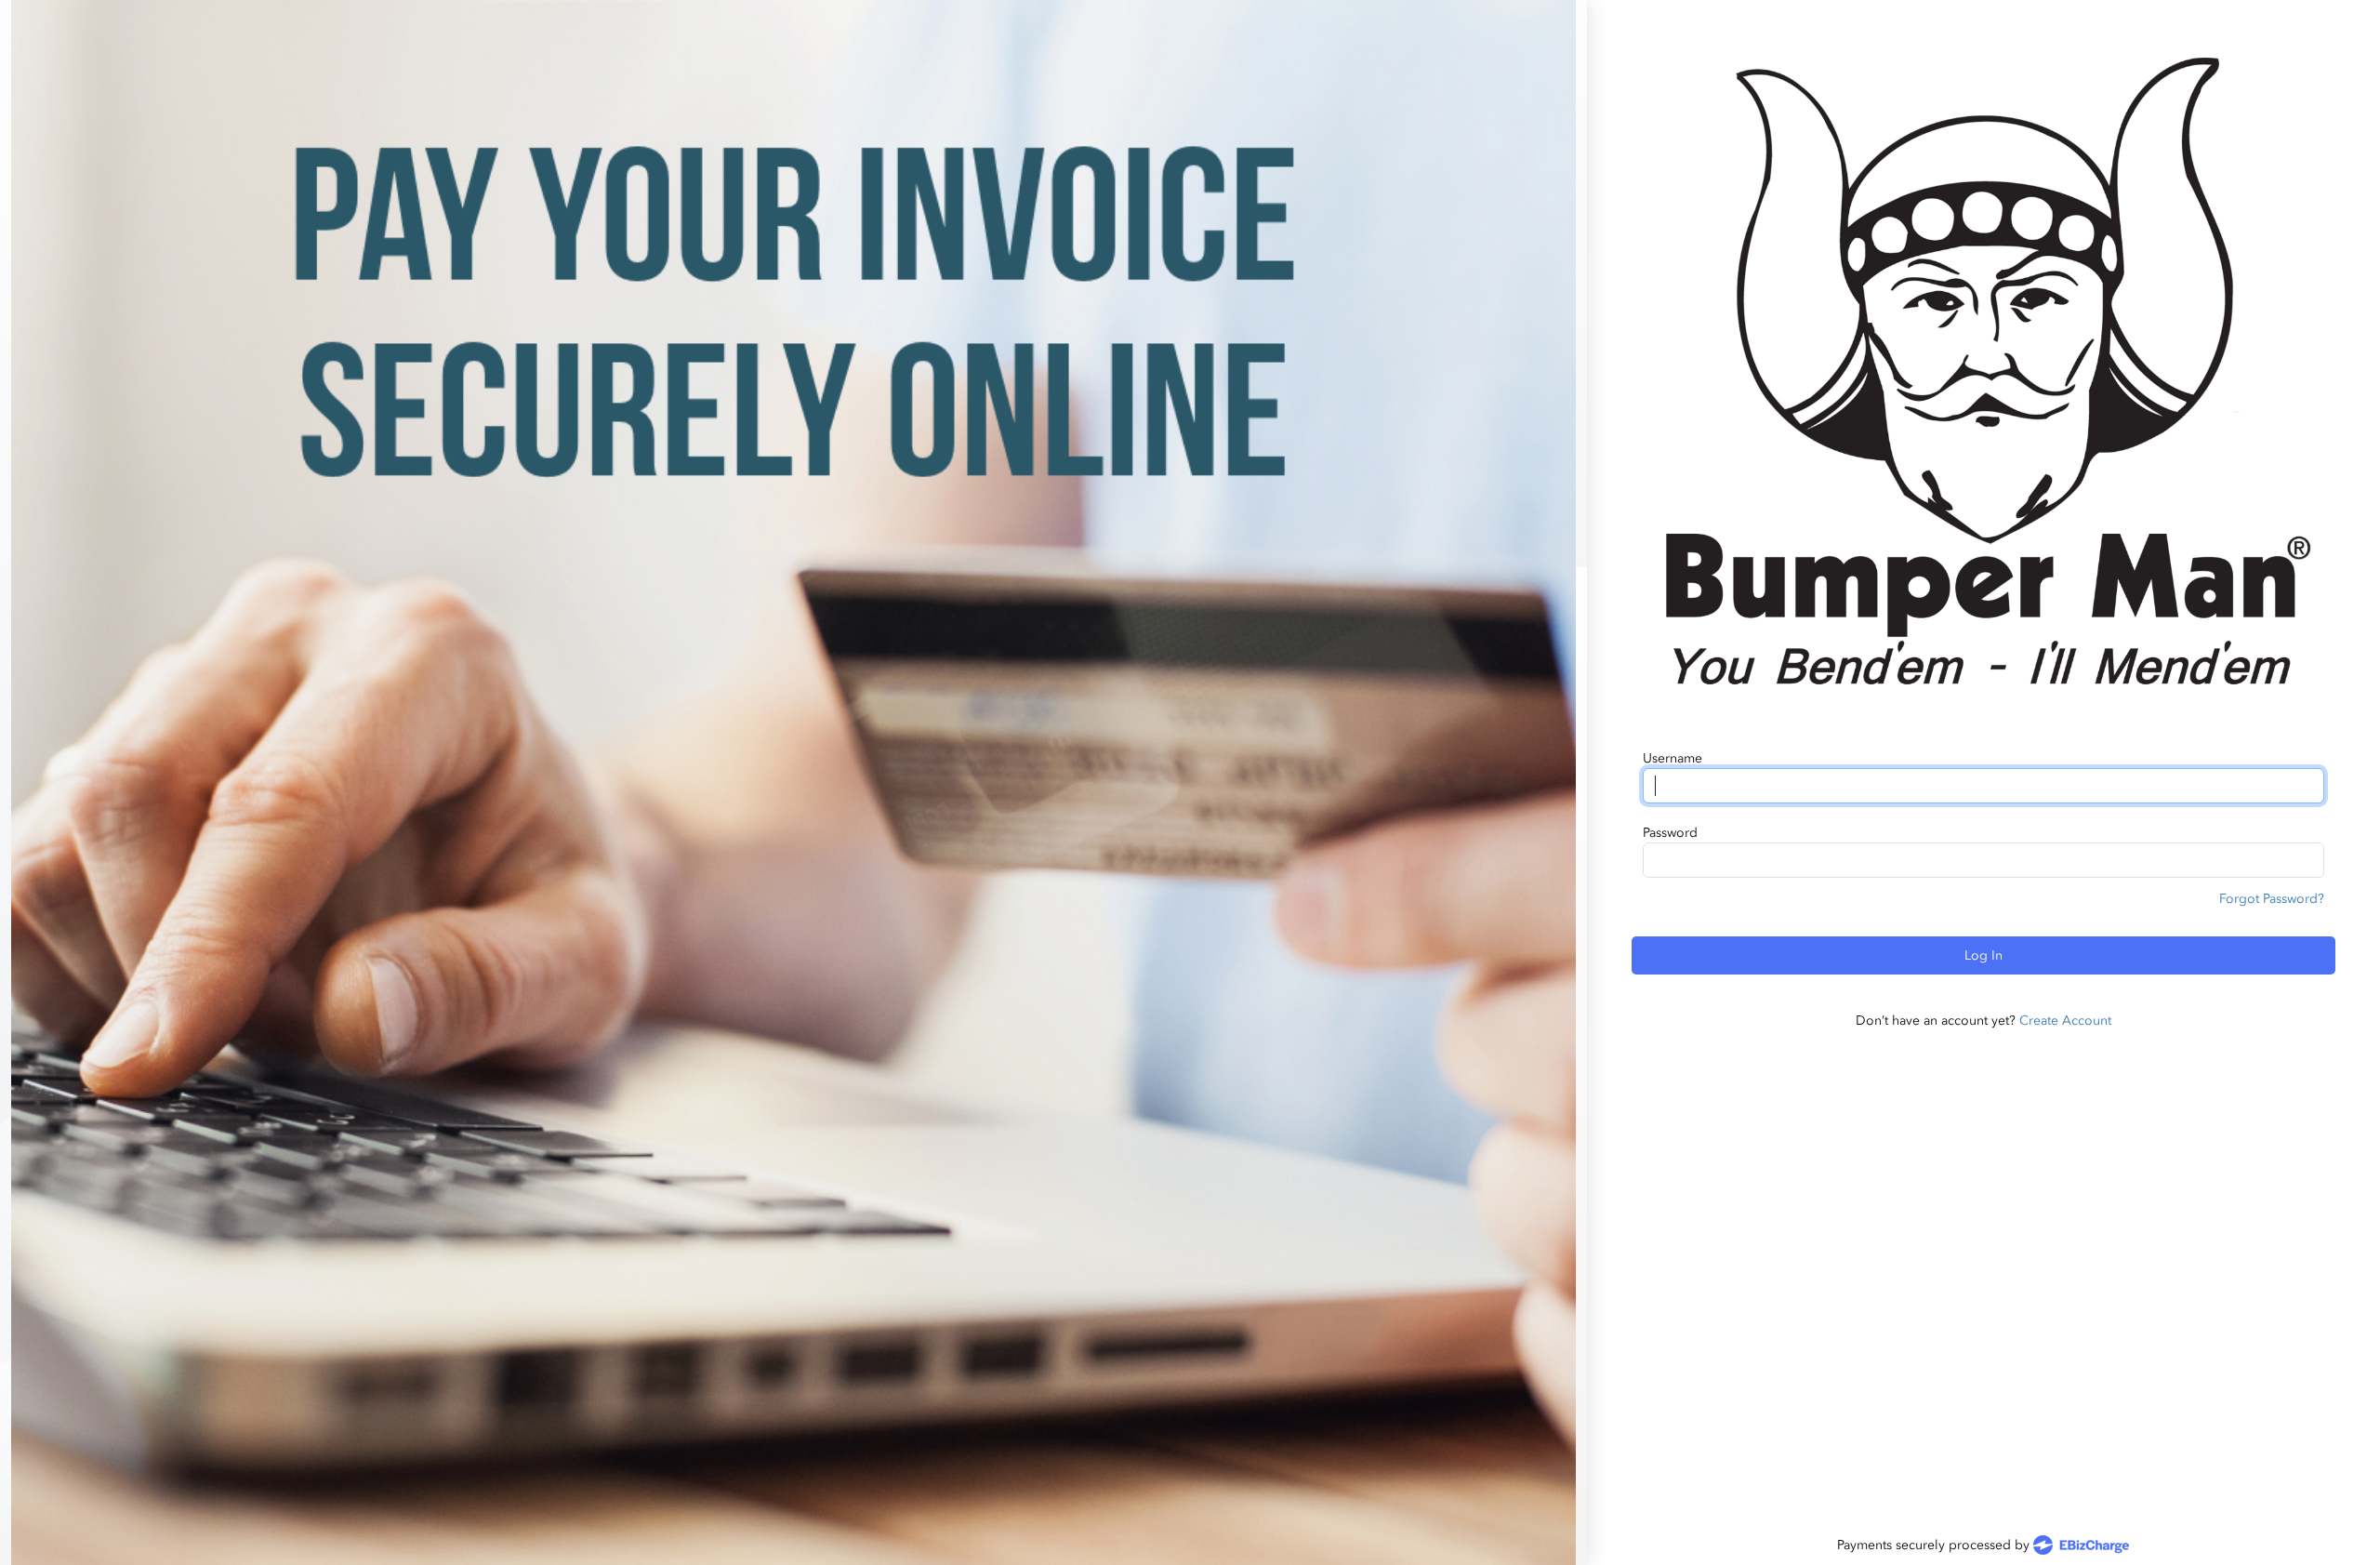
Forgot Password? (2272, 899)
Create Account (2065, 1021)
